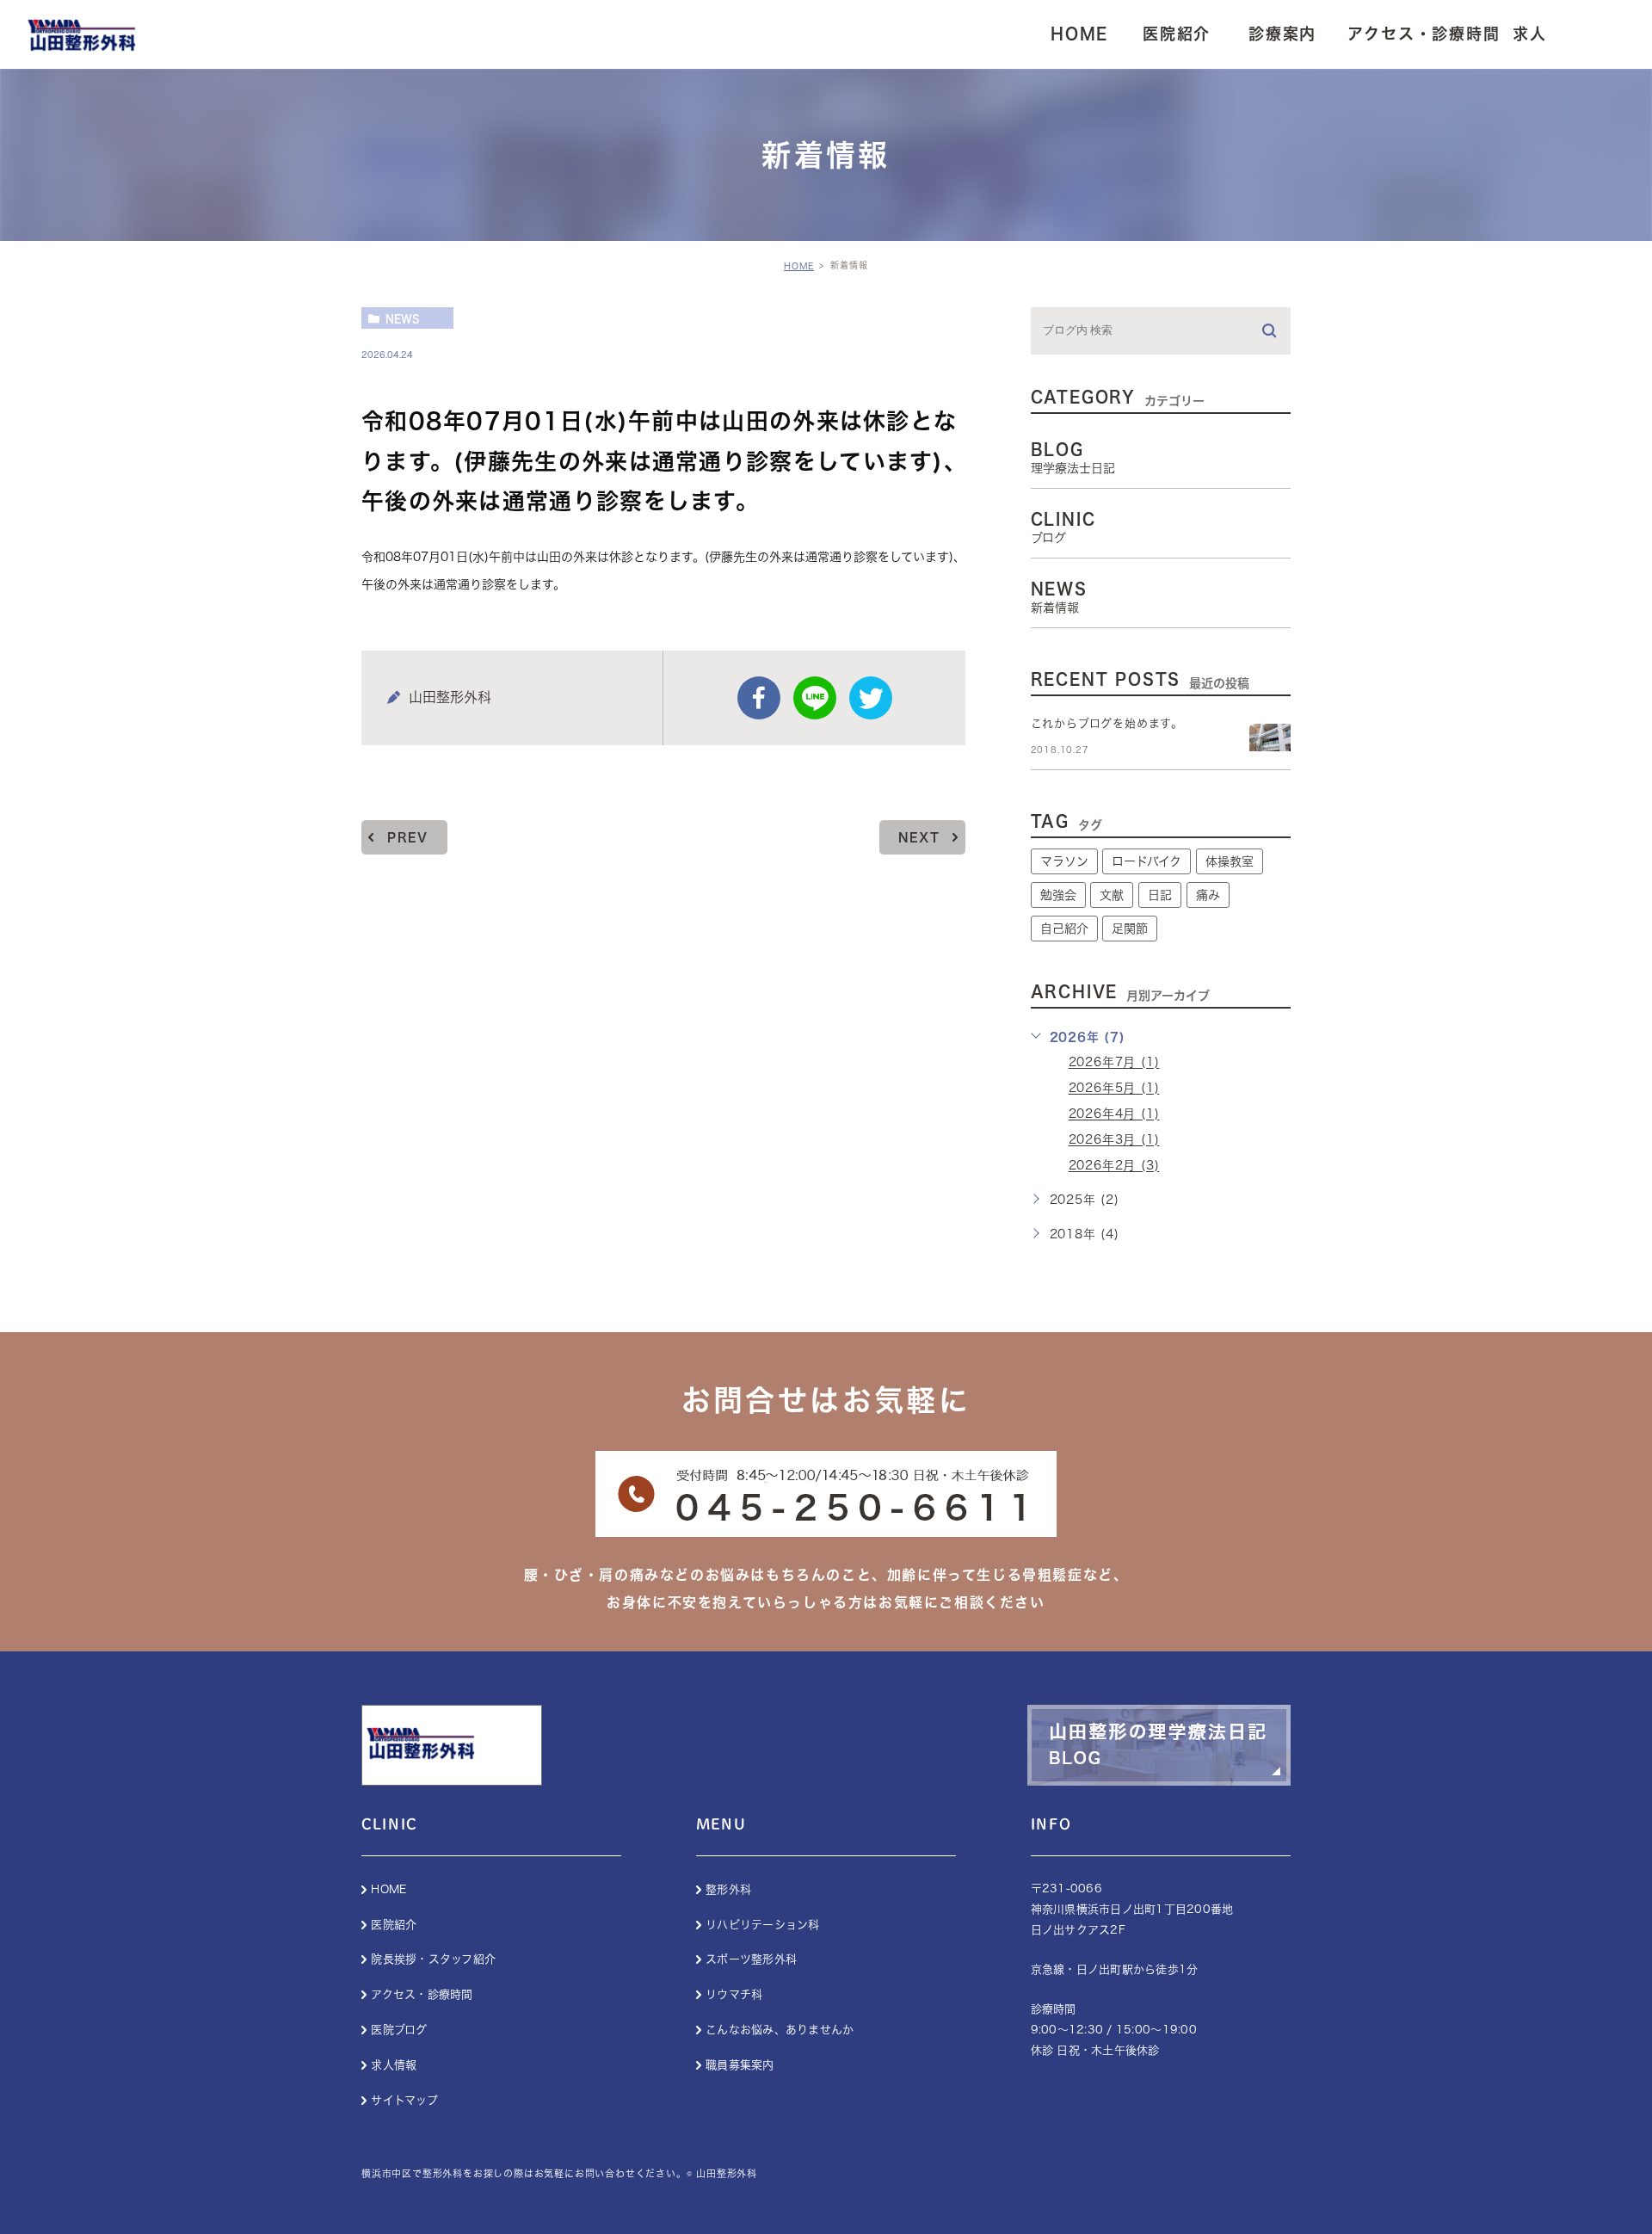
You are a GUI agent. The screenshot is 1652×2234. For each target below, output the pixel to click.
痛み (1208, 895)
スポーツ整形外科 (751, 1959)
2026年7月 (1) (1114, 1063)
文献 (1112, 895)
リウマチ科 (734, 1994)
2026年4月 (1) (1114, 1114)
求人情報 (394, 2065)
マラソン (1064, 861)
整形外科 (728, 1889)
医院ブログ (399, 2030)
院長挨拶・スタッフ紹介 (433, 1959)
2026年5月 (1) (1114, 1089)
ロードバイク (1147, 861)
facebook (759, 698)
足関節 (1130, 929)
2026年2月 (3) (1114, 1166)
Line (815, 698)
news (403, 318)
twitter (871, 698)
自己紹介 (1064, 929)
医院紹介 (394, 1925)
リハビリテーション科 (763, 1925)
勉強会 (1058, 895)
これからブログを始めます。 (1107, 723)
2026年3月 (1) (1114, 1140)
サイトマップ (404, 2100)
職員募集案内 (740, 2065)
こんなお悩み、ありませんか (780, 2030)
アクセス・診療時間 (422, 1994)
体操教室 (1230, 861)
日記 (1160, 895)
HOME (799, 266)
